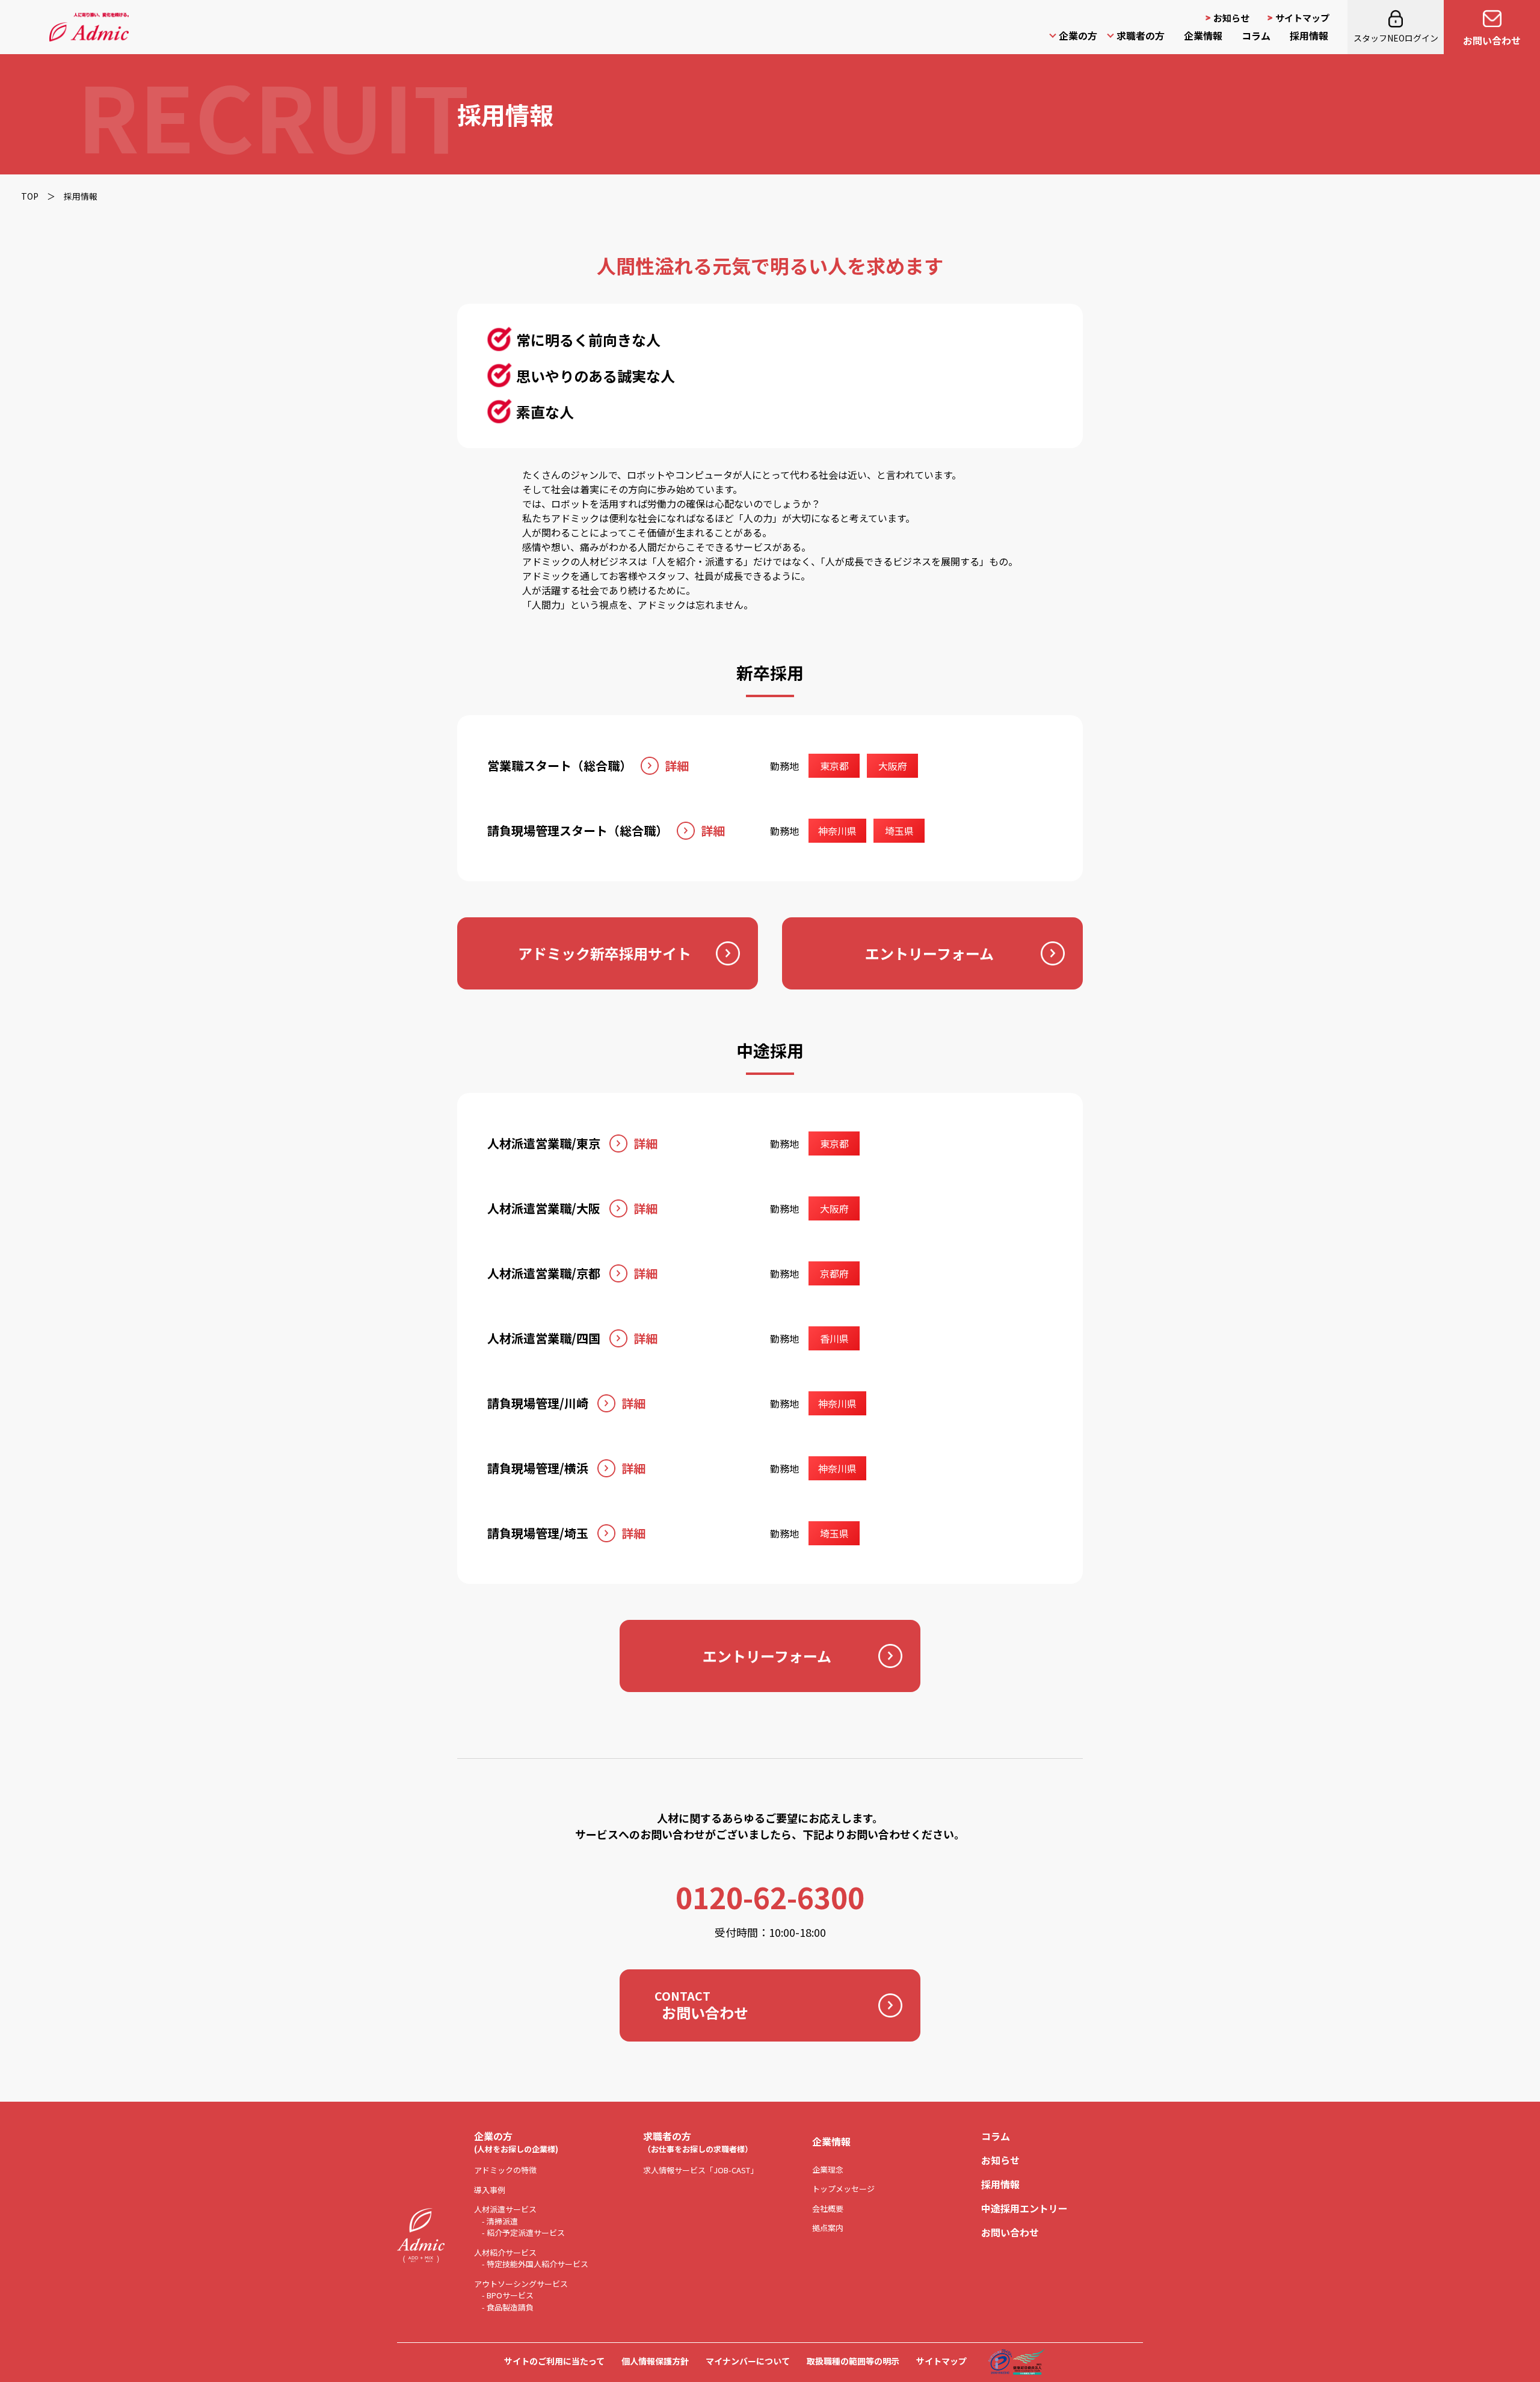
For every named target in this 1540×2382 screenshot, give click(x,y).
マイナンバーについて (748, 2361)
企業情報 (1203, 35)
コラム (1256, 35)
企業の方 (1078, 35)
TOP (30, 196)
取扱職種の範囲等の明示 (853, 2361)
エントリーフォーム (929, 953)
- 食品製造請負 (508, 2307)
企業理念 (828, 2169)
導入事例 (490, 2190)
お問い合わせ (1492, 40)
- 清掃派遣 (500, 2221)
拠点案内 (828, 2228)
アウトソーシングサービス (521, 2284)
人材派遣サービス (505, 2209)
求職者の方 (1141, 35)
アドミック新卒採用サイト (605, 953)
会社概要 (828, 2208)
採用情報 (1309, 35)
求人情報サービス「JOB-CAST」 (701, 2170)
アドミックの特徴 (505, 2170)
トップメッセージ (843, 2189)
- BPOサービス (508, 2295)
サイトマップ (1302, 18)
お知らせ (1231, 18)
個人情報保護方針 (655, 2361)
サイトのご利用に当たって (554, 2361)
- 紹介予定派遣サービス (523, 2233)
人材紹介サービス (505, 2252)
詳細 (677, 765)
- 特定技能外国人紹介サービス (535, 2264)
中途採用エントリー (1024, 2208)
